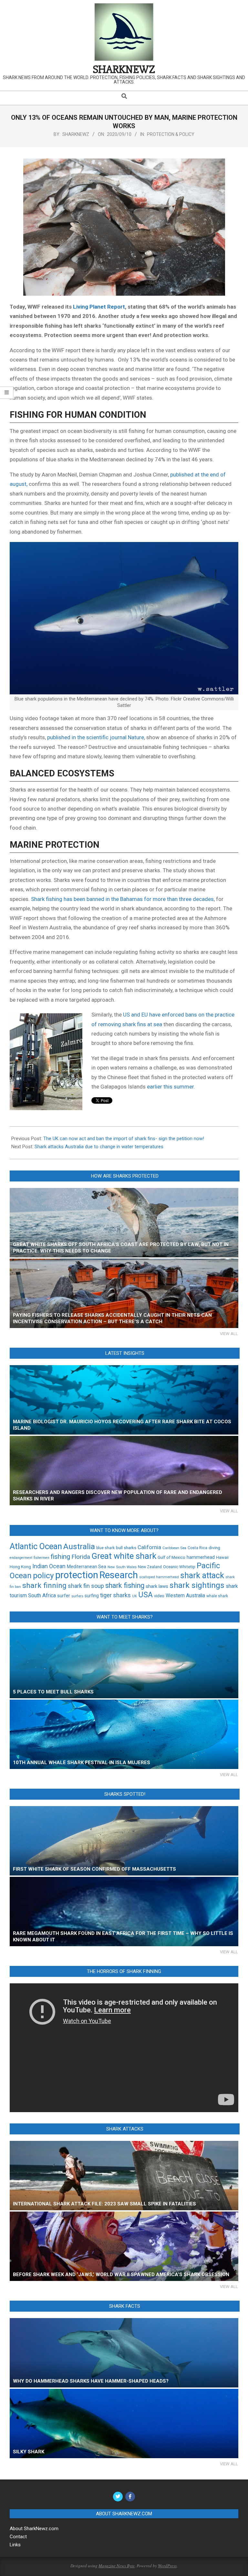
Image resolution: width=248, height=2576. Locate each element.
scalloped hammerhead (159, 1577)
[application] (124, 2048)
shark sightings (197, 1585)
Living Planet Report (99, 307)
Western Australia (185, 1596)
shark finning (44, 1585)
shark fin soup (86, 1586)
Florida (81, 1557)
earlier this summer (170, 1087)
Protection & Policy (171, 134)
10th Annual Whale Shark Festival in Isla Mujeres (82, 1763)
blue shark (105, 1548)
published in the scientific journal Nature (96, 737)
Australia (79, 1546)
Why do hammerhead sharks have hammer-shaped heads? (91, 2381)
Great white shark (124, 1556)
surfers (77, 1596)
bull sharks (126, 1548)
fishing (60, 1557)
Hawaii (222, 1557)
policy (43, 1575)
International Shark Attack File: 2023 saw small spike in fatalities (104, 2204)
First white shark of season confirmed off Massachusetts (94, 1869)
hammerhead (201, 1557)
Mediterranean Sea (87, 1567)
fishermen (41, 1558)
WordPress (167, 2566)
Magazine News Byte (117, 2566)
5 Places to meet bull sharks (53, 1692)
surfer (64, 1596)
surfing (92, 1596)
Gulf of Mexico (171, 1557)
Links (15, 2545)
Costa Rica (197, 1548)
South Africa (42, 1595)
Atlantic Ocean (36, 1546)
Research (119, 1575)
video (159, 1596)
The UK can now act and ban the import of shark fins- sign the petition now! (124, 1139)
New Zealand (150, 1567)
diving (214, 1548)
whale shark (217, 1596)
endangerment (21, 1558)
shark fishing (125, 1585)
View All (229, 1334)
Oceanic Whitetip (179, 1567)
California (149, 1547)
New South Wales (122, 1567)
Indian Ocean (49, 1566)
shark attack (202, 1575)
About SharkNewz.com (34, 2529)
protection (77, 1575)
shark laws (157, 1586)
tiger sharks (115, 1595)
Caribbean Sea (174, 1548)
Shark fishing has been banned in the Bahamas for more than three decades (122, 899)
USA (145, 1595)
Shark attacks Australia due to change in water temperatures (99, 1147)
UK (134, 1596)
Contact (18, 2537)
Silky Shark (29, 2452)
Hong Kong (20, 1567)
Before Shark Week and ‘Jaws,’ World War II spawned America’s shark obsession (121, 2274)
